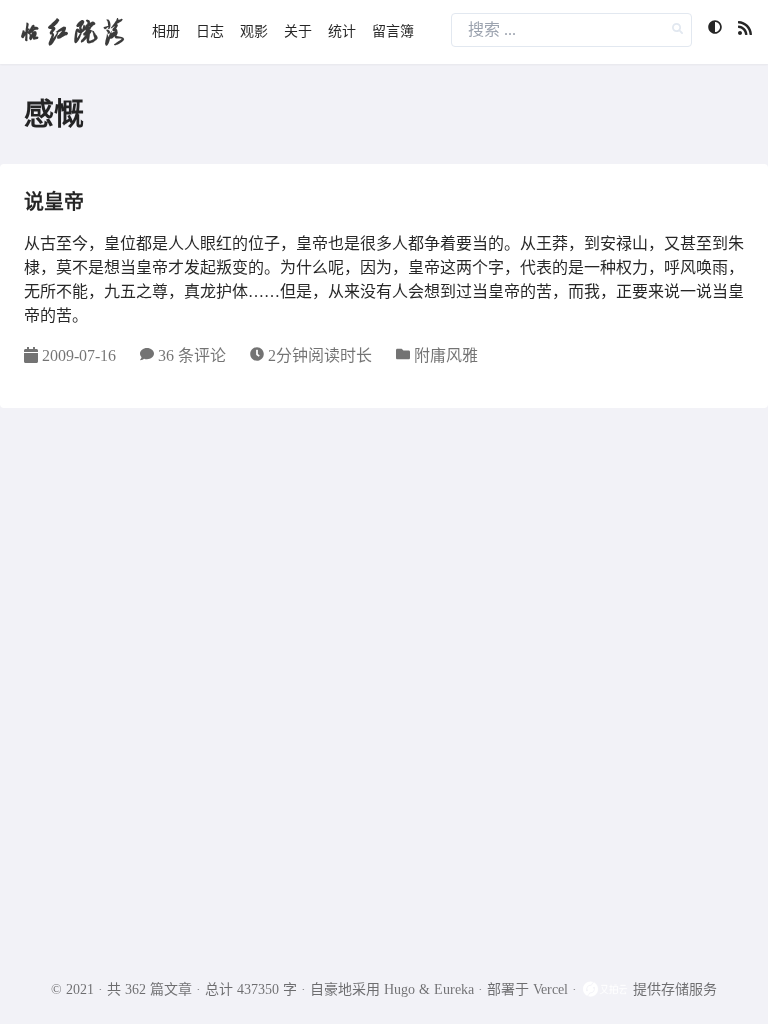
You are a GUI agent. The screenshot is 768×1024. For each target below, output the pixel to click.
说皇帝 (54, 202)
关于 (298, 31)
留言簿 (393, 31)
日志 (210, 31)
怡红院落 (72, 31)
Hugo (399, 989)
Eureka (454, 989)
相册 (166, 31)
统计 (342, 31)
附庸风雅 (446, 355)
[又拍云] (607, 989)
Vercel (550, 989)
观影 (254, 31)
